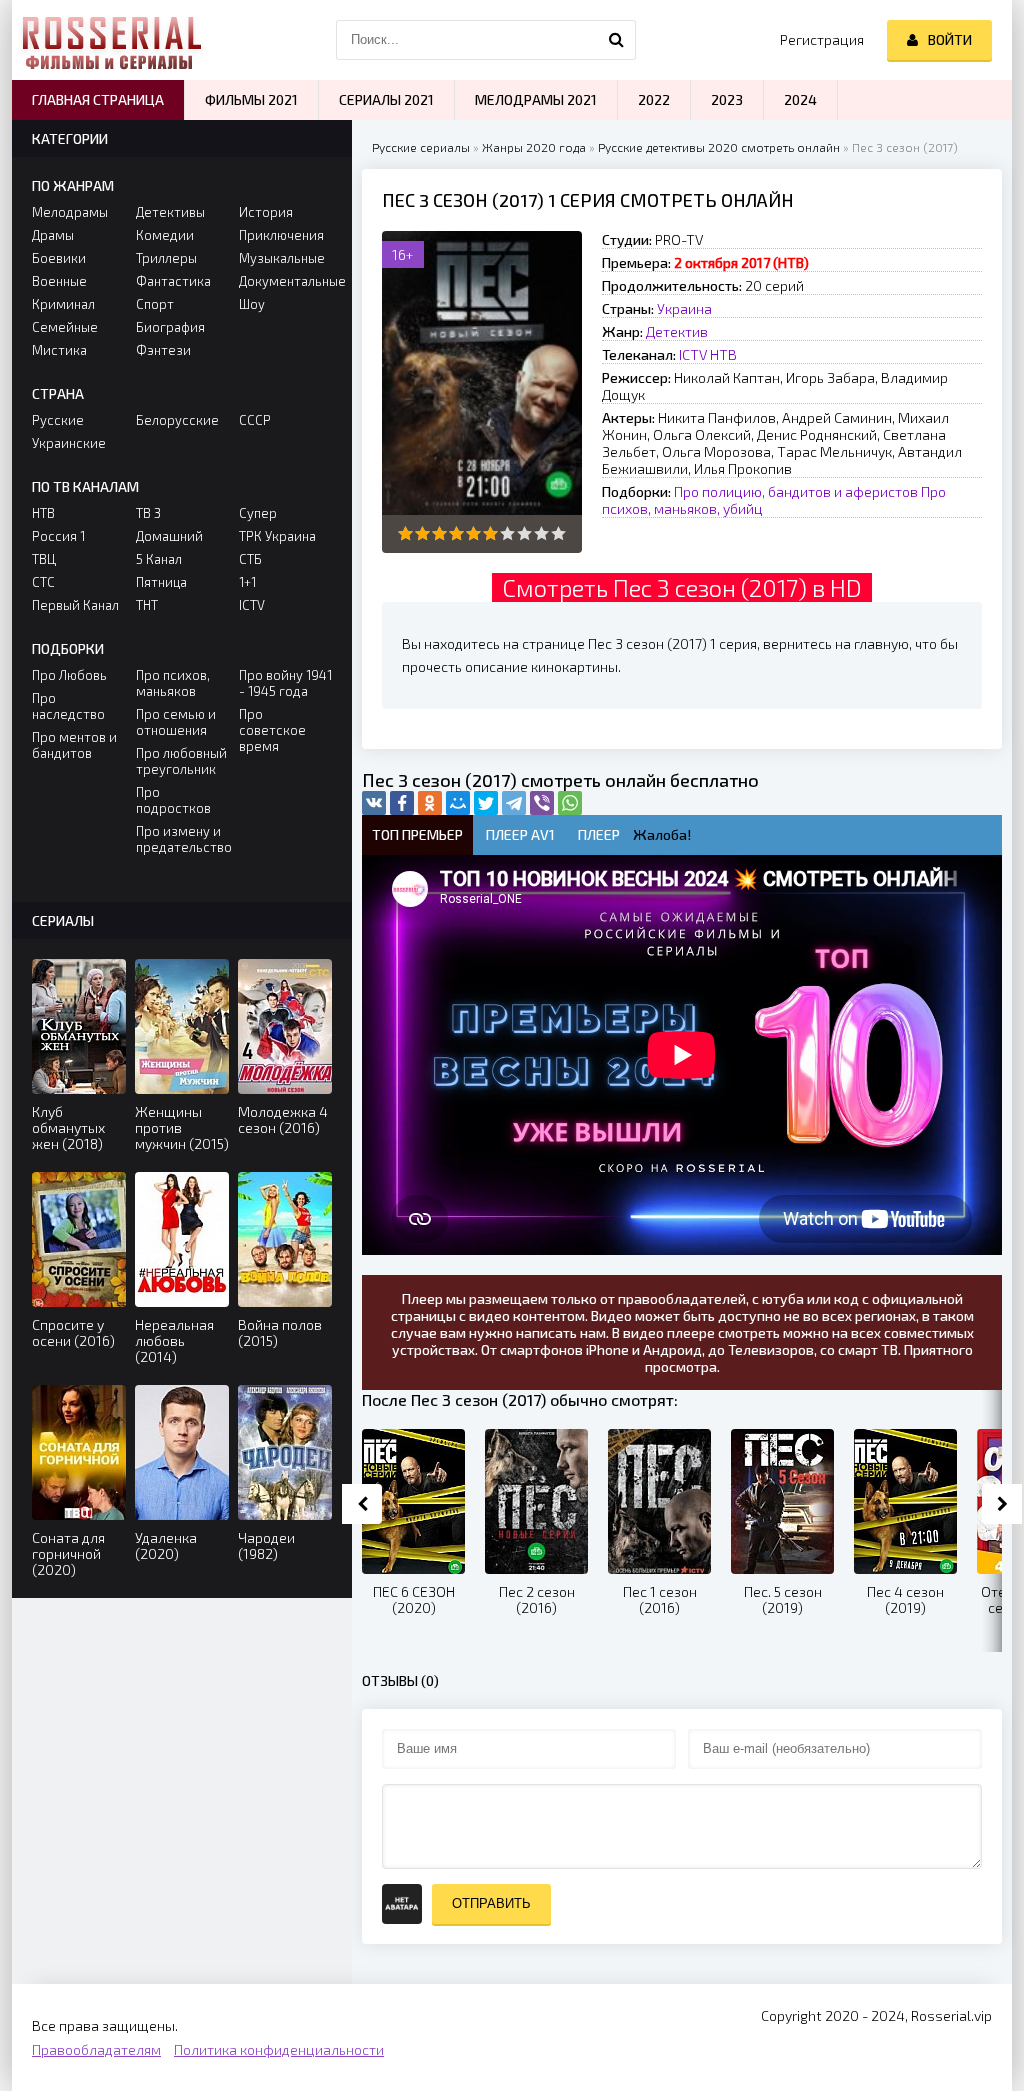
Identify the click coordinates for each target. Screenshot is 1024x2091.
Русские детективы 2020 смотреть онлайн (719, 147)
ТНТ (147, 605)
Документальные (285, 281)
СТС (43, 582)
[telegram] (514, 803)
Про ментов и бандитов (74, 745)
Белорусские (177, 420)
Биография (170, 327)
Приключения (281, 235)
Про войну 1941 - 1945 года (285, 683)
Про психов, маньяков (173, 683)
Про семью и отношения (176, 722)
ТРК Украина (277, 536)
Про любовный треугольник (181, 761)
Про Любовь (69, 675)
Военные (59, 281)
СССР (255, 420)
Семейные (65, 327)
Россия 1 (58, 536)
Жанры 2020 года (534, 147)
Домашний (169, 536)
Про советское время (272, 730)
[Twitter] (486, 803)
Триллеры (166, 258)
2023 (727, 99)
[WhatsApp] (570, 803)
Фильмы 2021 (251, 99)
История (266, 212)
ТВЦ (44, 559)
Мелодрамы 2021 (536, 99)
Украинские (69, 443)
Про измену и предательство (182, 839)
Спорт (155, 304)
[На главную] (112, 40)
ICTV (693, 354)
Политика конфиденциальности (279, 2049)
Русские (58, 420)
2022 (654, 99)
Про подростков (173, 800)
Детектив (677, 331)
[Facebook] (402, 803)
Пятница (161, 582)
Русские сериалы (421, 147)
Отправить (491, 1903)
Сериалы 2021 (386, 99)
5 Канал (159, 559)
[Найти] (616, 40)
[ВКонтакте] (374, 803)
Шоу (252, 304)
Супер (258, 513)
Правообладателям (96, 2049)
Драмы (53, 235)
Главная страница (98, 99)
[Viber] (542, 803)
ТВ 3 (148, 513)
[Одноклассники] (430, 803)
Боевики (59, 258)
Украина (684, 308)
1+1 (247, 582)
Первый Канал (75, 605)
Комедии (165, 235)
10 (558, 533)
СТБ (250, 559)
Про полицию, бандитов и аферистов (796, 491)
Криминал (63, 304)
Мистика (59, 350)
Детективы (170, 212)
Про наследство (68, 706)
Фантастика (173, 281)
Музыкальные (282, 258)
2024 (800, 99)
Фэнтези (163, 350)
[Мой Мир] (458, 803)
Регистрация (822, 39)
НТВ (723, 354)
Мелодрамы (70, 212)
